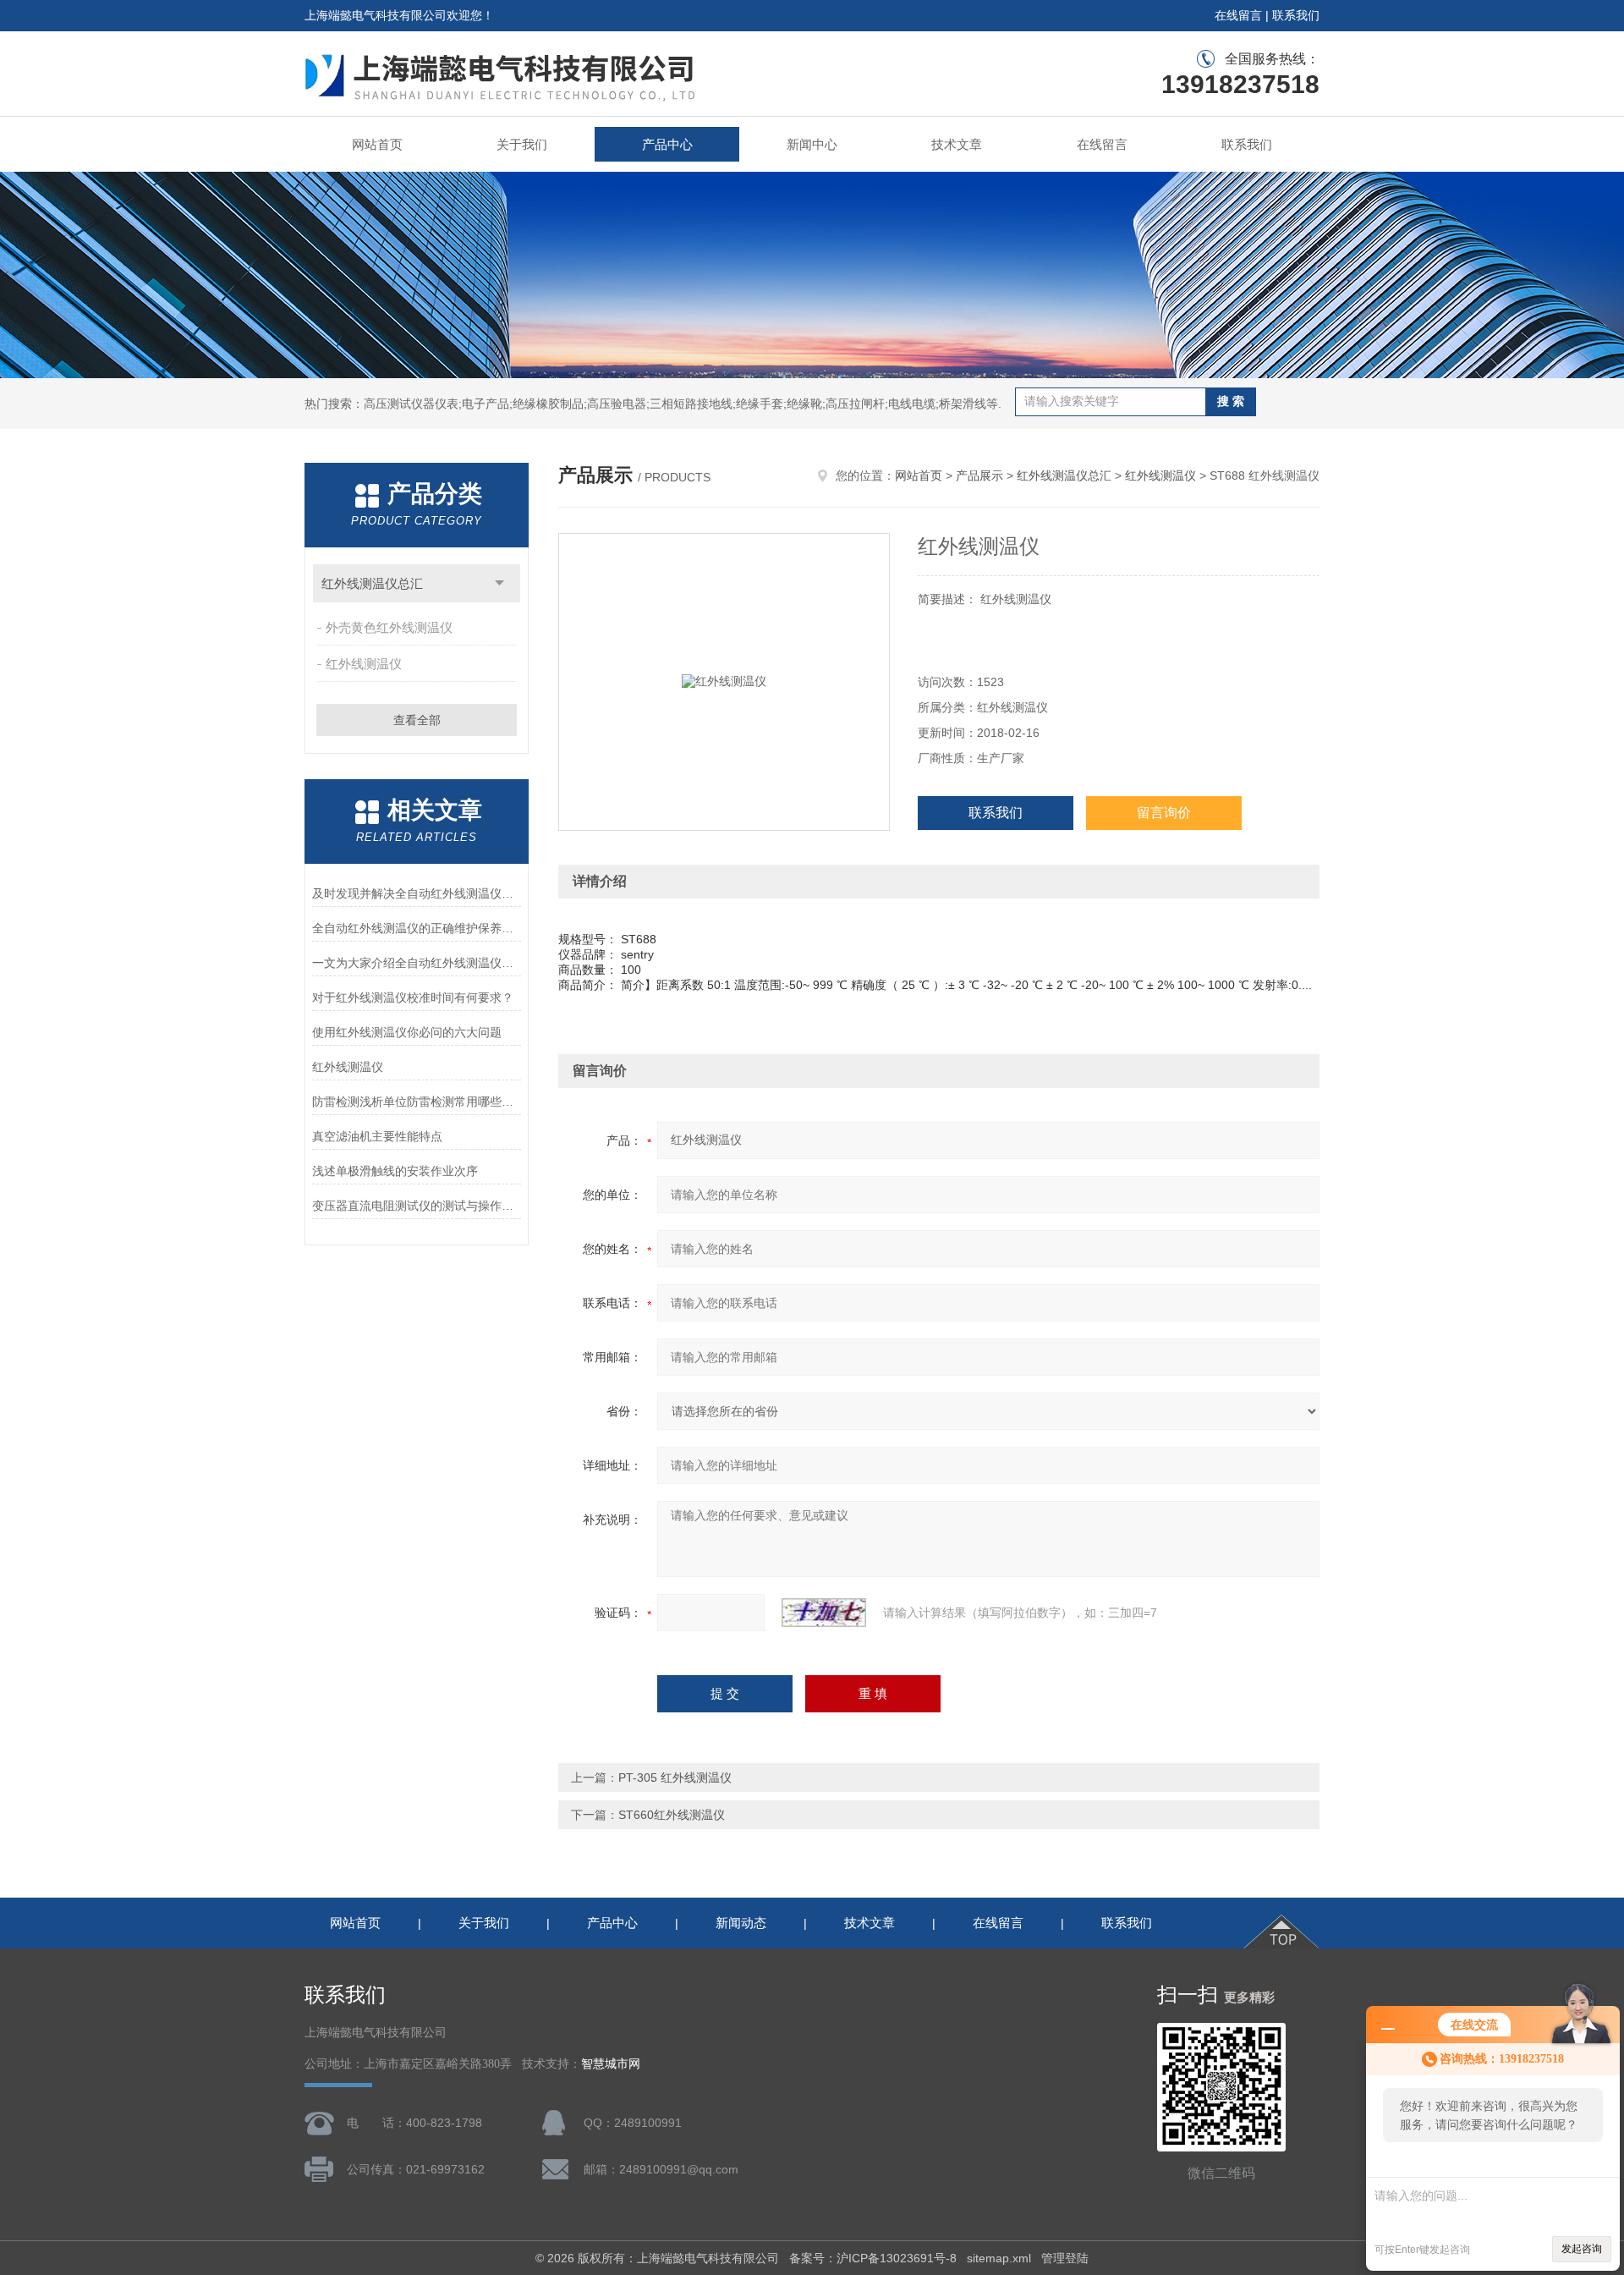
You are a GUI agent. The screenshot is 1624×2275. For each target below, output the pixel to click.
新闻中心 (812, 144)
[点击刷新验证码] (824, 1613)
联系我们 (1296, 15)
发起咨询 (1582, 2249)
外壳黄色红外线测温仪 (389, 627)
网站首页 (377, 144)
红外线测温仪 (364, 664)
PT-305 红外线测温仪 (675, 1778)
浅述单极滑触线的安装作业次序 (395, 1171)
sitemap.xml (999, 2258)
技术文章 (957, 144)
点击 (499, 583)
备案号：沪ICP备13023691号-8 (873, 2258)
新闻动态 (741, 1923)
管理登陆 (1065, 2258)
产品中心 (667, 144)
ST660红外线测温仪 (672, 1815)
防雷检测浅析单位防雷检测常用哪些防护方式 (417, 1102)
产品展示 (979, 475)
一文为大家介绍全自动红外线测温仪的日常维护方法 (417, 963)
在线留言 (1238, 15)
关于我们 (522, 144)
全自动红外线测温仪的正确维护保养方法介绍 (417, 928)
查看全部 (417, 720)
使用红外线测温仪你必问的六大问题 (407, 1032)
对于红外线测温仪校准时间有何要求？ (413, 997)
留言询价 (1164, 813)
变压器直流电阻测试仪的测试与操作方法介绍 (417, 1206)
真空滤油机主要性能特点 (377, 1136)
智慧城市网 (611, 2064)
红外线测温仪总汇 (372, 583)
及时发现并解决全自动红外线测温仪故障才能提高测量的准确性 (417, 893)
